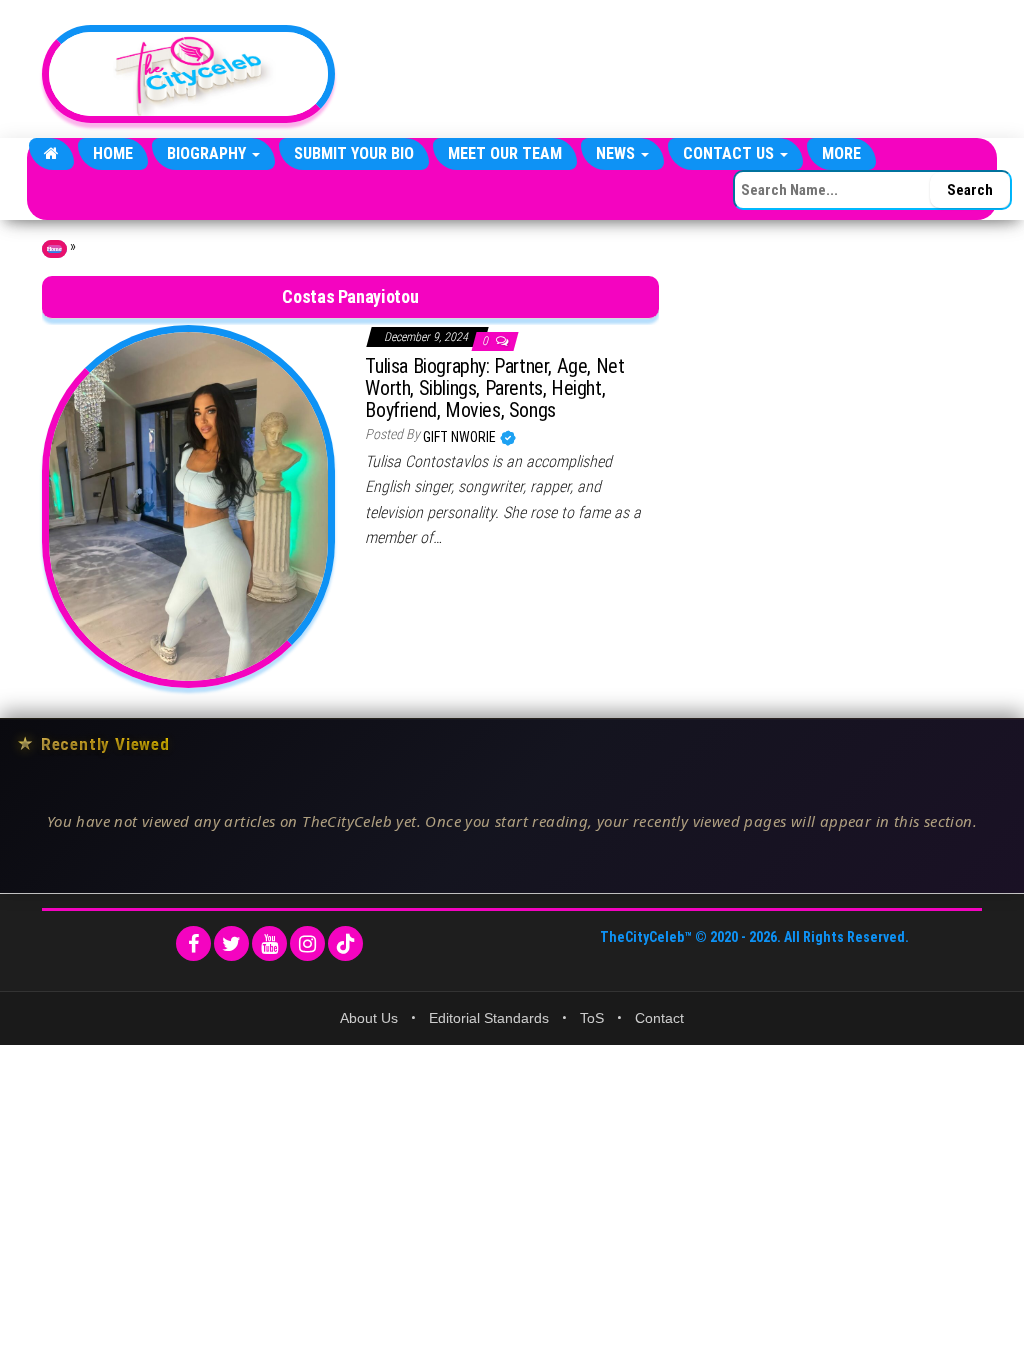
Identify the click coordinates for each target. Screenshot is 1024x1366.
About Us (369, 1018)
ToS (592, 1018)
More (841, 153)
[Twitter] (231, 943)
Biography (208, 153)
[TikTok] (345, 943)
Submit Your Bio (354, 153)
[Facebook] (193, 943)
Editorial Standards (489, 1018)
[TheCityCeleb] (51, 154)
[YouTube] (269, 943)
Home (113, 153)
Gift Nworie (461, 437)
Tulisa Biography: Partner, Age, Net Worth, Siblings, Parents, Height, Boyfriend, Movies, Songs (494, 388)
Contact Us (730, 153)
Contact (659, 1018)
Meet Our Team (505, 153)
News (617, 153)
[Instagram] (307, 943)
